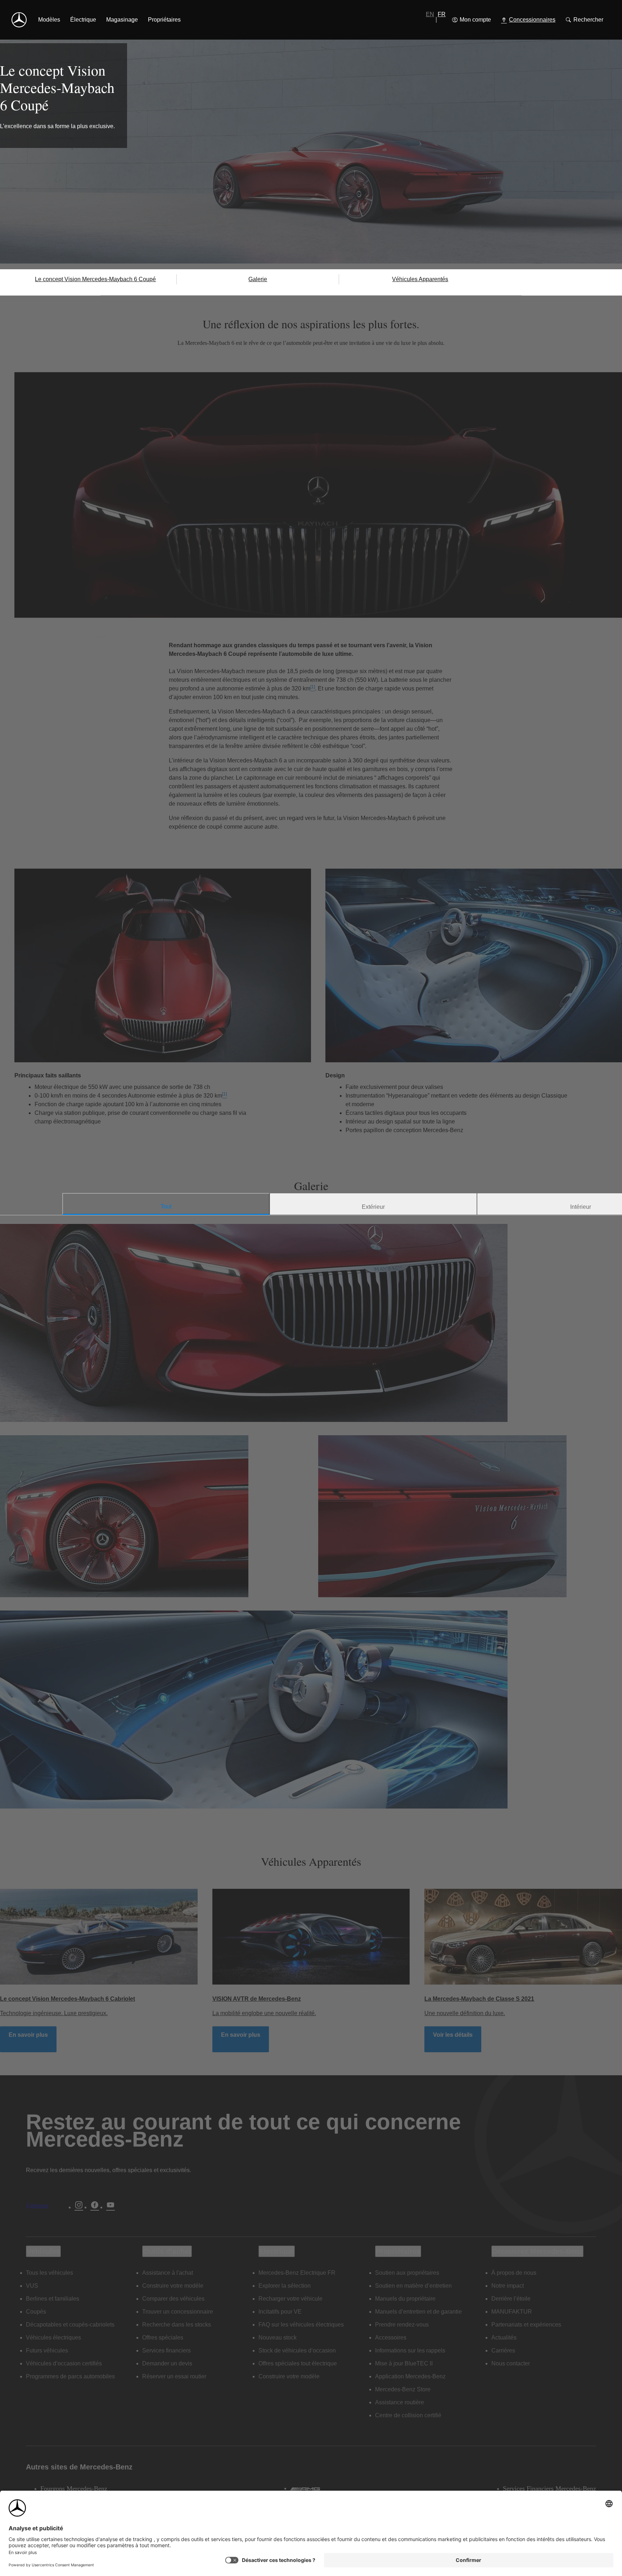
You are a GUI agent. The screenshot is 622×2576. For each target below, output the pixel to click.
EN (430, 14)
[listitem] (49, 20)
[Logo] (19, 20)
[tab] (166, 1204)
